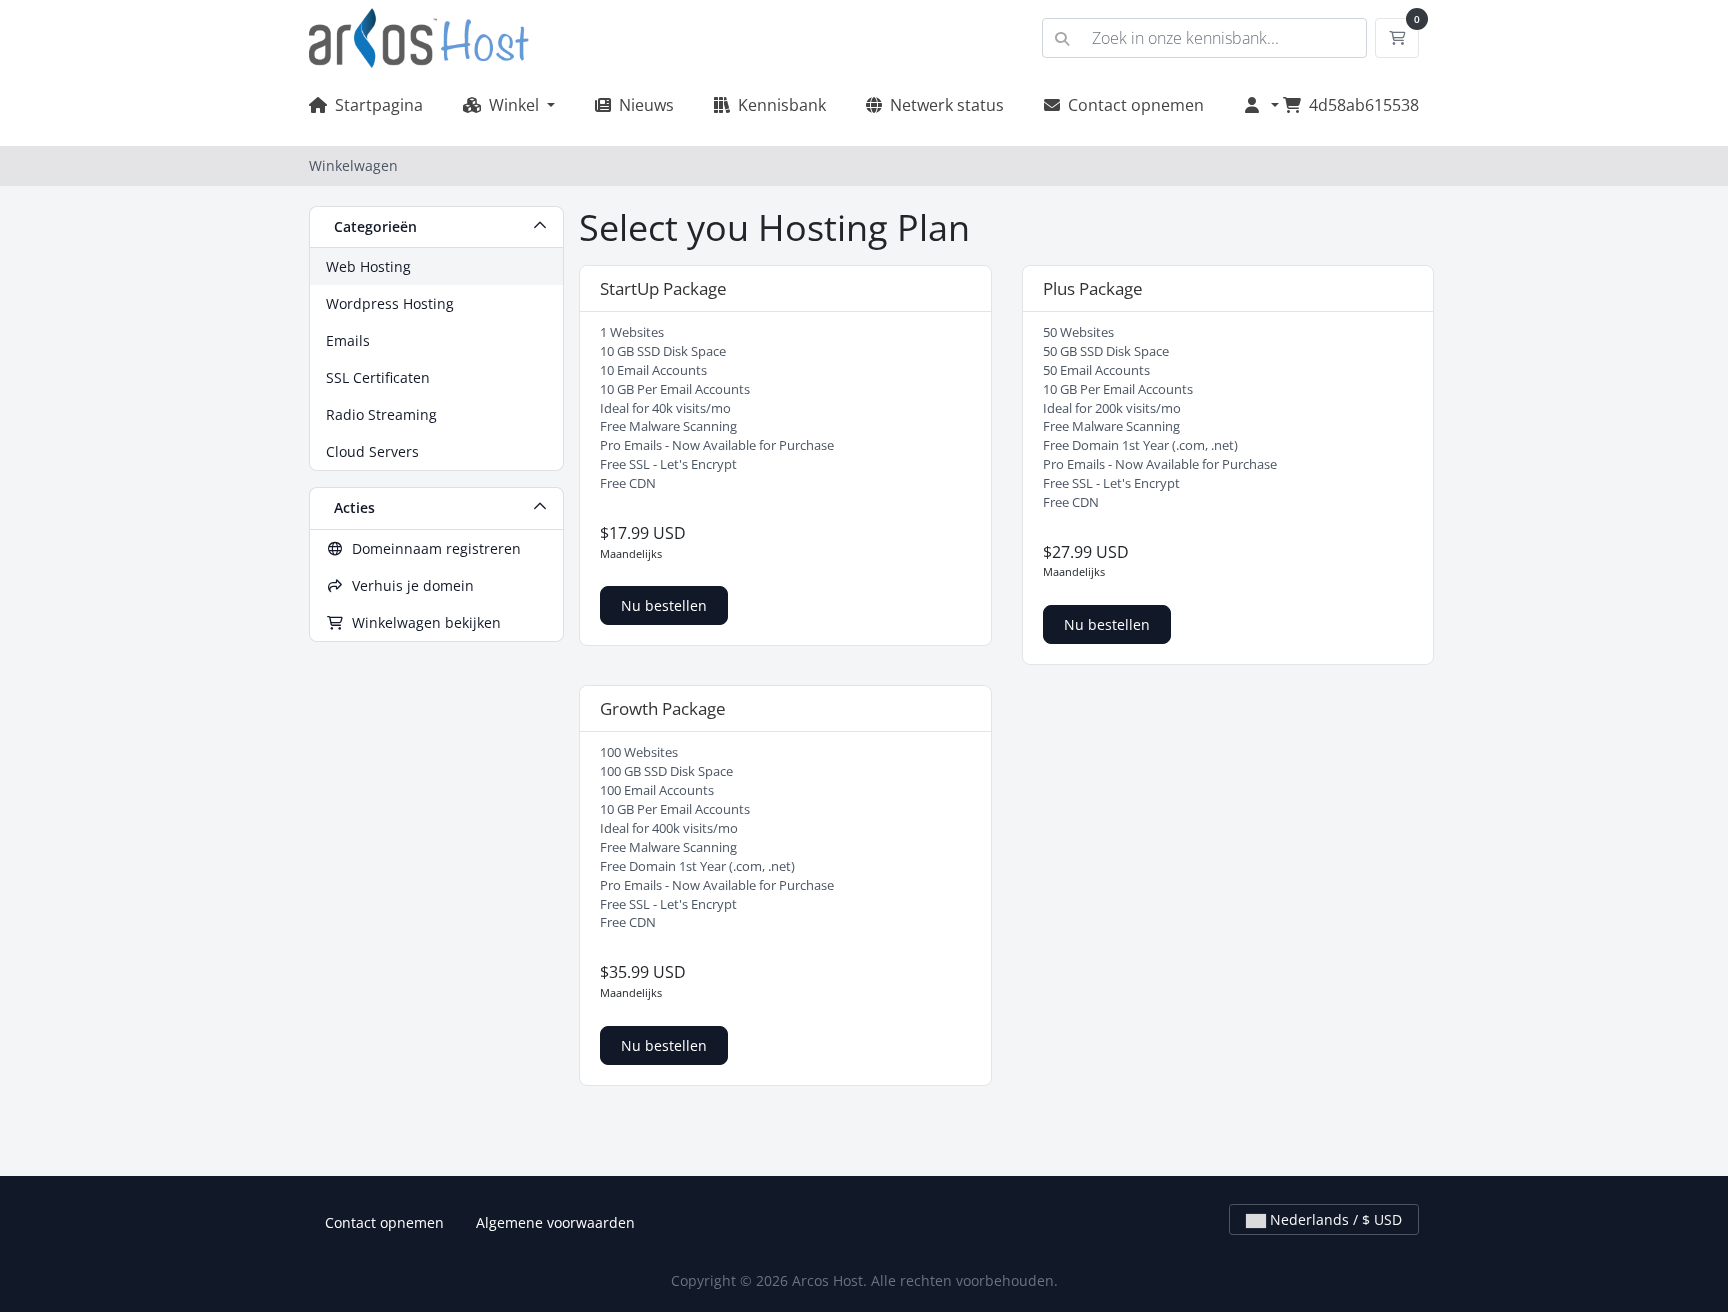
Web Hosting (368, 266)
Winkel (512, 105)
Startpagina (375, 105)
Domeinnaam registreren (432, 548)
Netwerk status (943, 105)
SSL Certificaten (378, 377)
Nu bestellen (664, 605)
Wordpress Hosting (390, 303)
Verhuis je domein (409, 585)
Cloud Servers (372, 451)
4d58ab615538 (1364, 105)
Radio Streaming (381, 414)
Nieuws (642, 105)
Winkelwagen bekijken (422, 622)
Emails (348, 340)
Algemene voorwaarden (555, 1222)
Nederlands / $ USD (1334, 1219)
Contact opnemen (1132, 105)
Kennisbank (778, 105)
